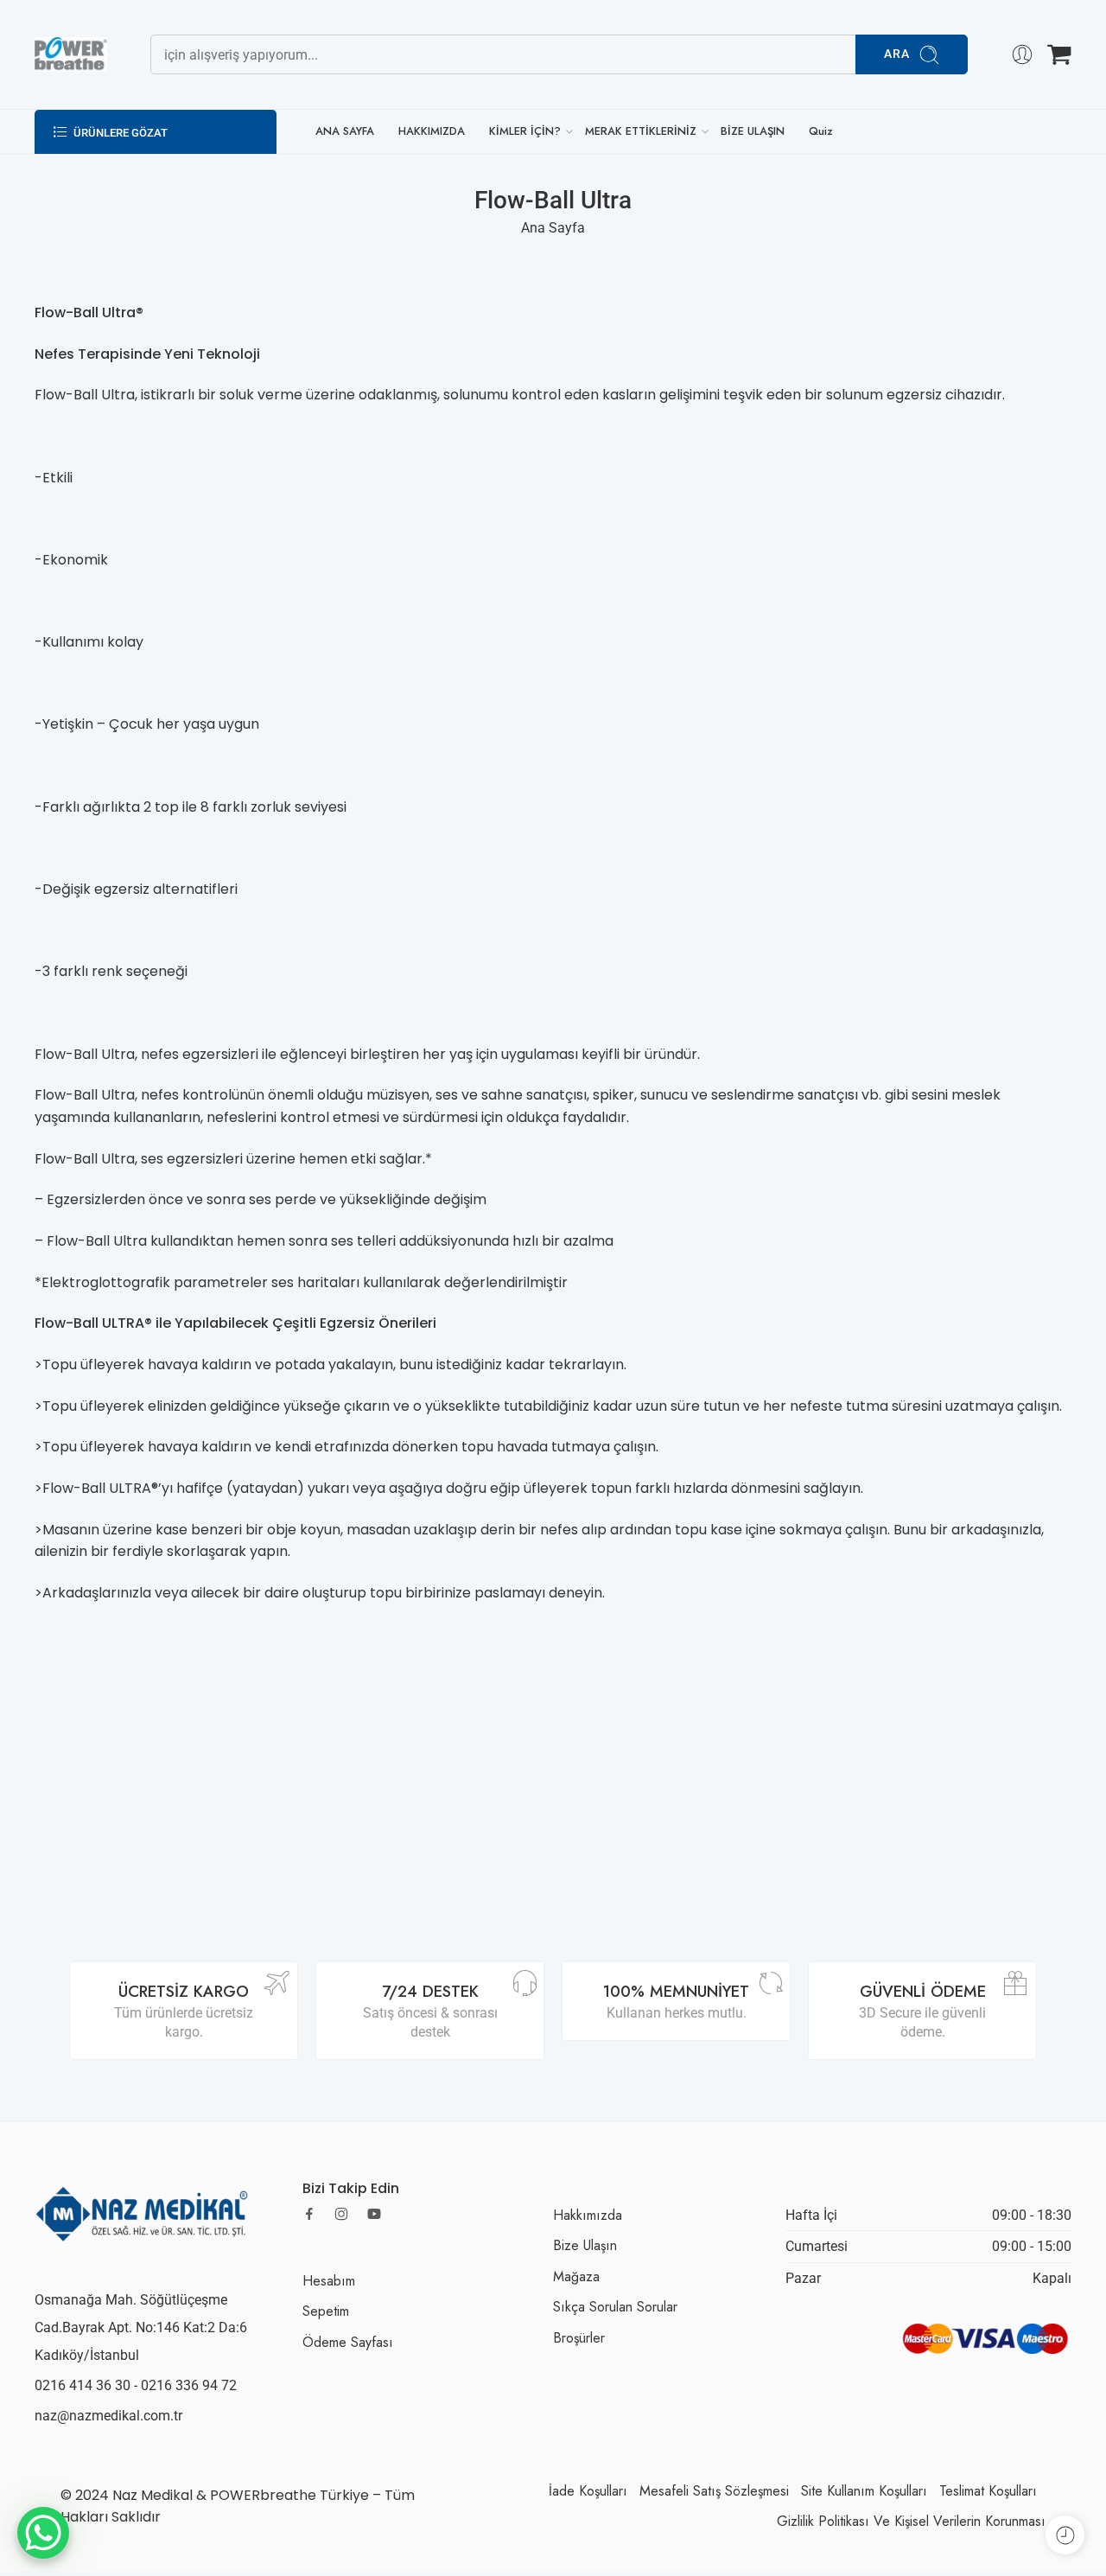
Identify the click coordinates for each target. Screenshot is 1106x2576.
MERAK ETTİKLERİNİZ (641, 131)
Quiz (821, 131)
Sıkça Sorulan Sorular (615, 2307)
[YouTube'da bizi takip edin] (374, 2214)
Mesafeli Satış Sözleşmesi (714, 2491)
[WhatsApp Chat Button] (43, 2533)
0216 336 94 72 (189, 2385)
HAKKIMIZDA (432, 131)
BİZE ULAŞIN (753, 131)
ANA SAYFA (345, 131)
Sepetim (326, 2311)
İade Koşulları (588, 2491)
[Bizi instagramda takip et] (341, 2214)
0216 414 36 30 (83, 2385)
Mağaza (576, 2276)
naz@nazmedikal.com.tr (108, 2416)
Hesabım (329, 2281)
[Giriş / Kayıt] (1022, 54)
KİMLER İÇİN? (525, 131)
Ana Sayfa (553, 228)
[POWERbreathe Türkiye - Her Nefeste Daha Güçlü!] (71, 54)
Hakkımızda (588, 2215)
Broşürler (579, 2338)
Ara (897, 54)
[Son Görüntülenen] (1065, 2535)
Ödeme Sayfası (348, 2342)
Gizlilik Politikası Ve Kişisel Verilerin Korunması (911, 2521)
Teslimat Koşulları (988, 2491)
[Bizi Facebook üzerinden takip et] (309, 2214)
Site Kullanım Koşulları (864, 2491)
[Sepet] (1059, 54)
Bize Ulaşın (585, 2245)
